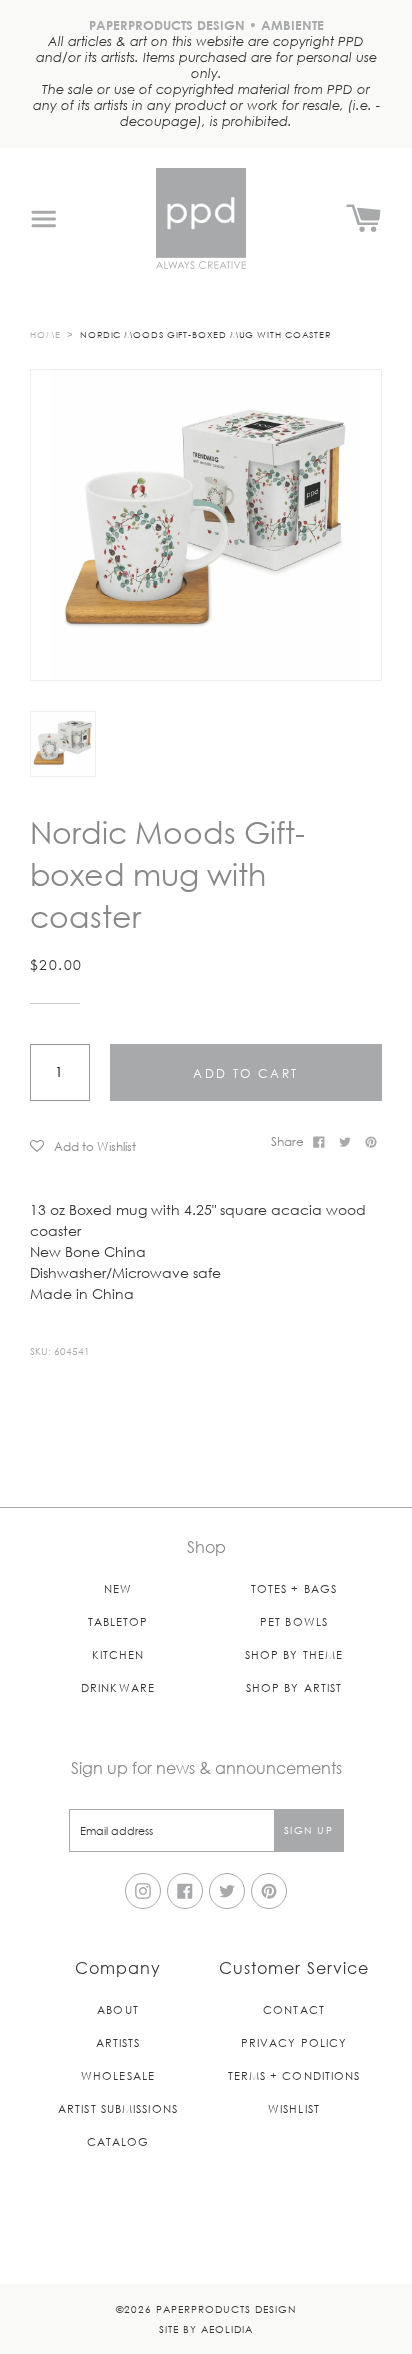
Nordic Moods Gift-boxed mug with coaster (205, 334)
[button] (143, 1145)
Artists (118, 2042)
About (118, 2009)
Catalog (118, 2141)
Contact (294, 2009)
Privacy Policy (294, 2042)
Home (45, 334)
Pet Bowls (294, 1621)
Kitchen (118, 1654)
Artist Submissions (118, 2108)
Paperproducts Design (226, 2308)
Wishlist (294, 2108)
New (118, 1588)
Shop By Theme (294, 1654)
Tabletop (118, 1621)
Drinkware (118, 1687)
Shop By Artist (294, 1687)
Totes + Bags (294, 1588)
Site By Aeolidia (206, 2328)
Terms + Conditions (294, 2075)
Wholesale (118, 2075)
